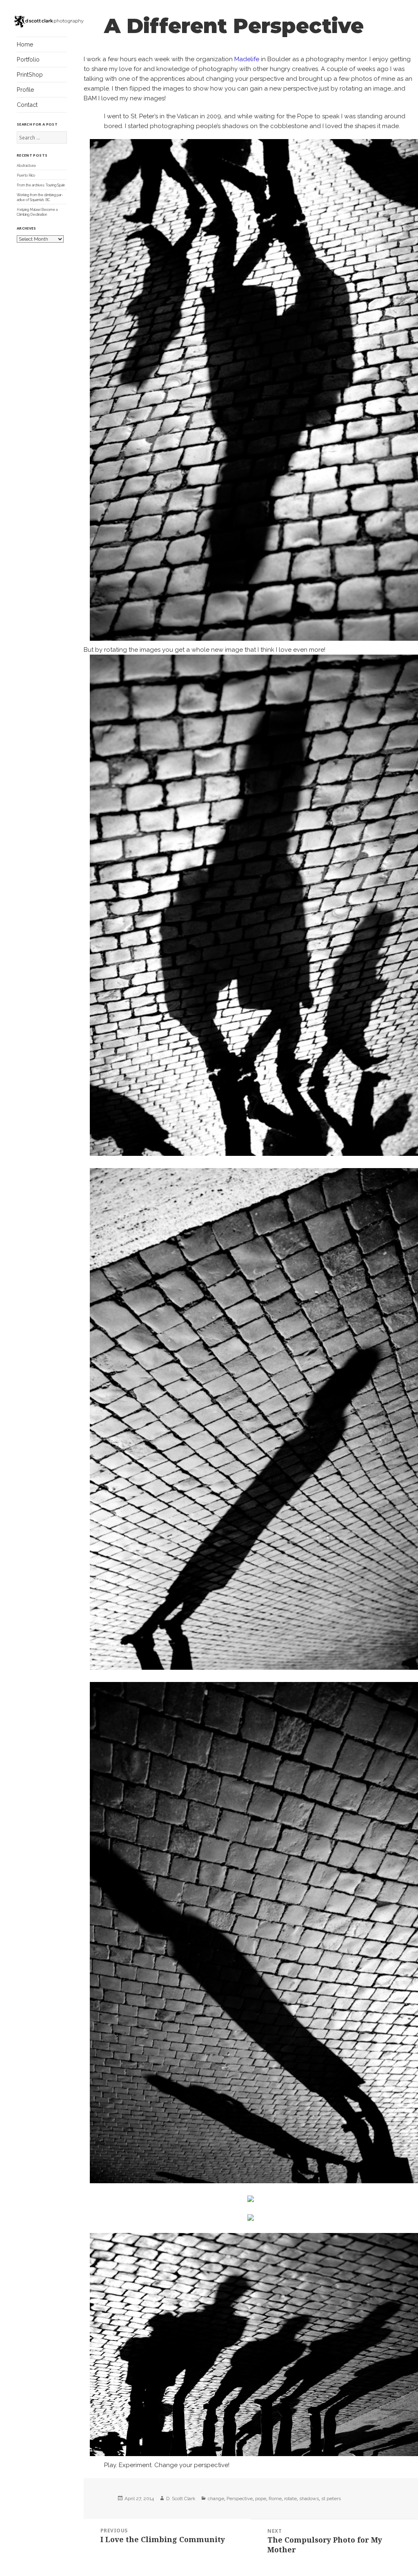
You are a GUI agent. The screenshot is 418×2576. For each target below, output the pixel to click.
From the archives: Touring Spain (41, 185)
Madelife (247, 59)
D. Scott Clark (181, 2499)
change (216, 2499)
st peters (331, 2499)
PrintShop (30, 74)
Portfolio (28, 59)
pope (261, 2499)
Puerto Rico (26, 175)
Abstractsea (26, 166)
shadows (309, 2499)
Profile (26, 90)
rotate (290, 2499)
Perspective (240, 2499)
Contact (27, 105)
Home (25, 44)
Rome (275, 2499)
